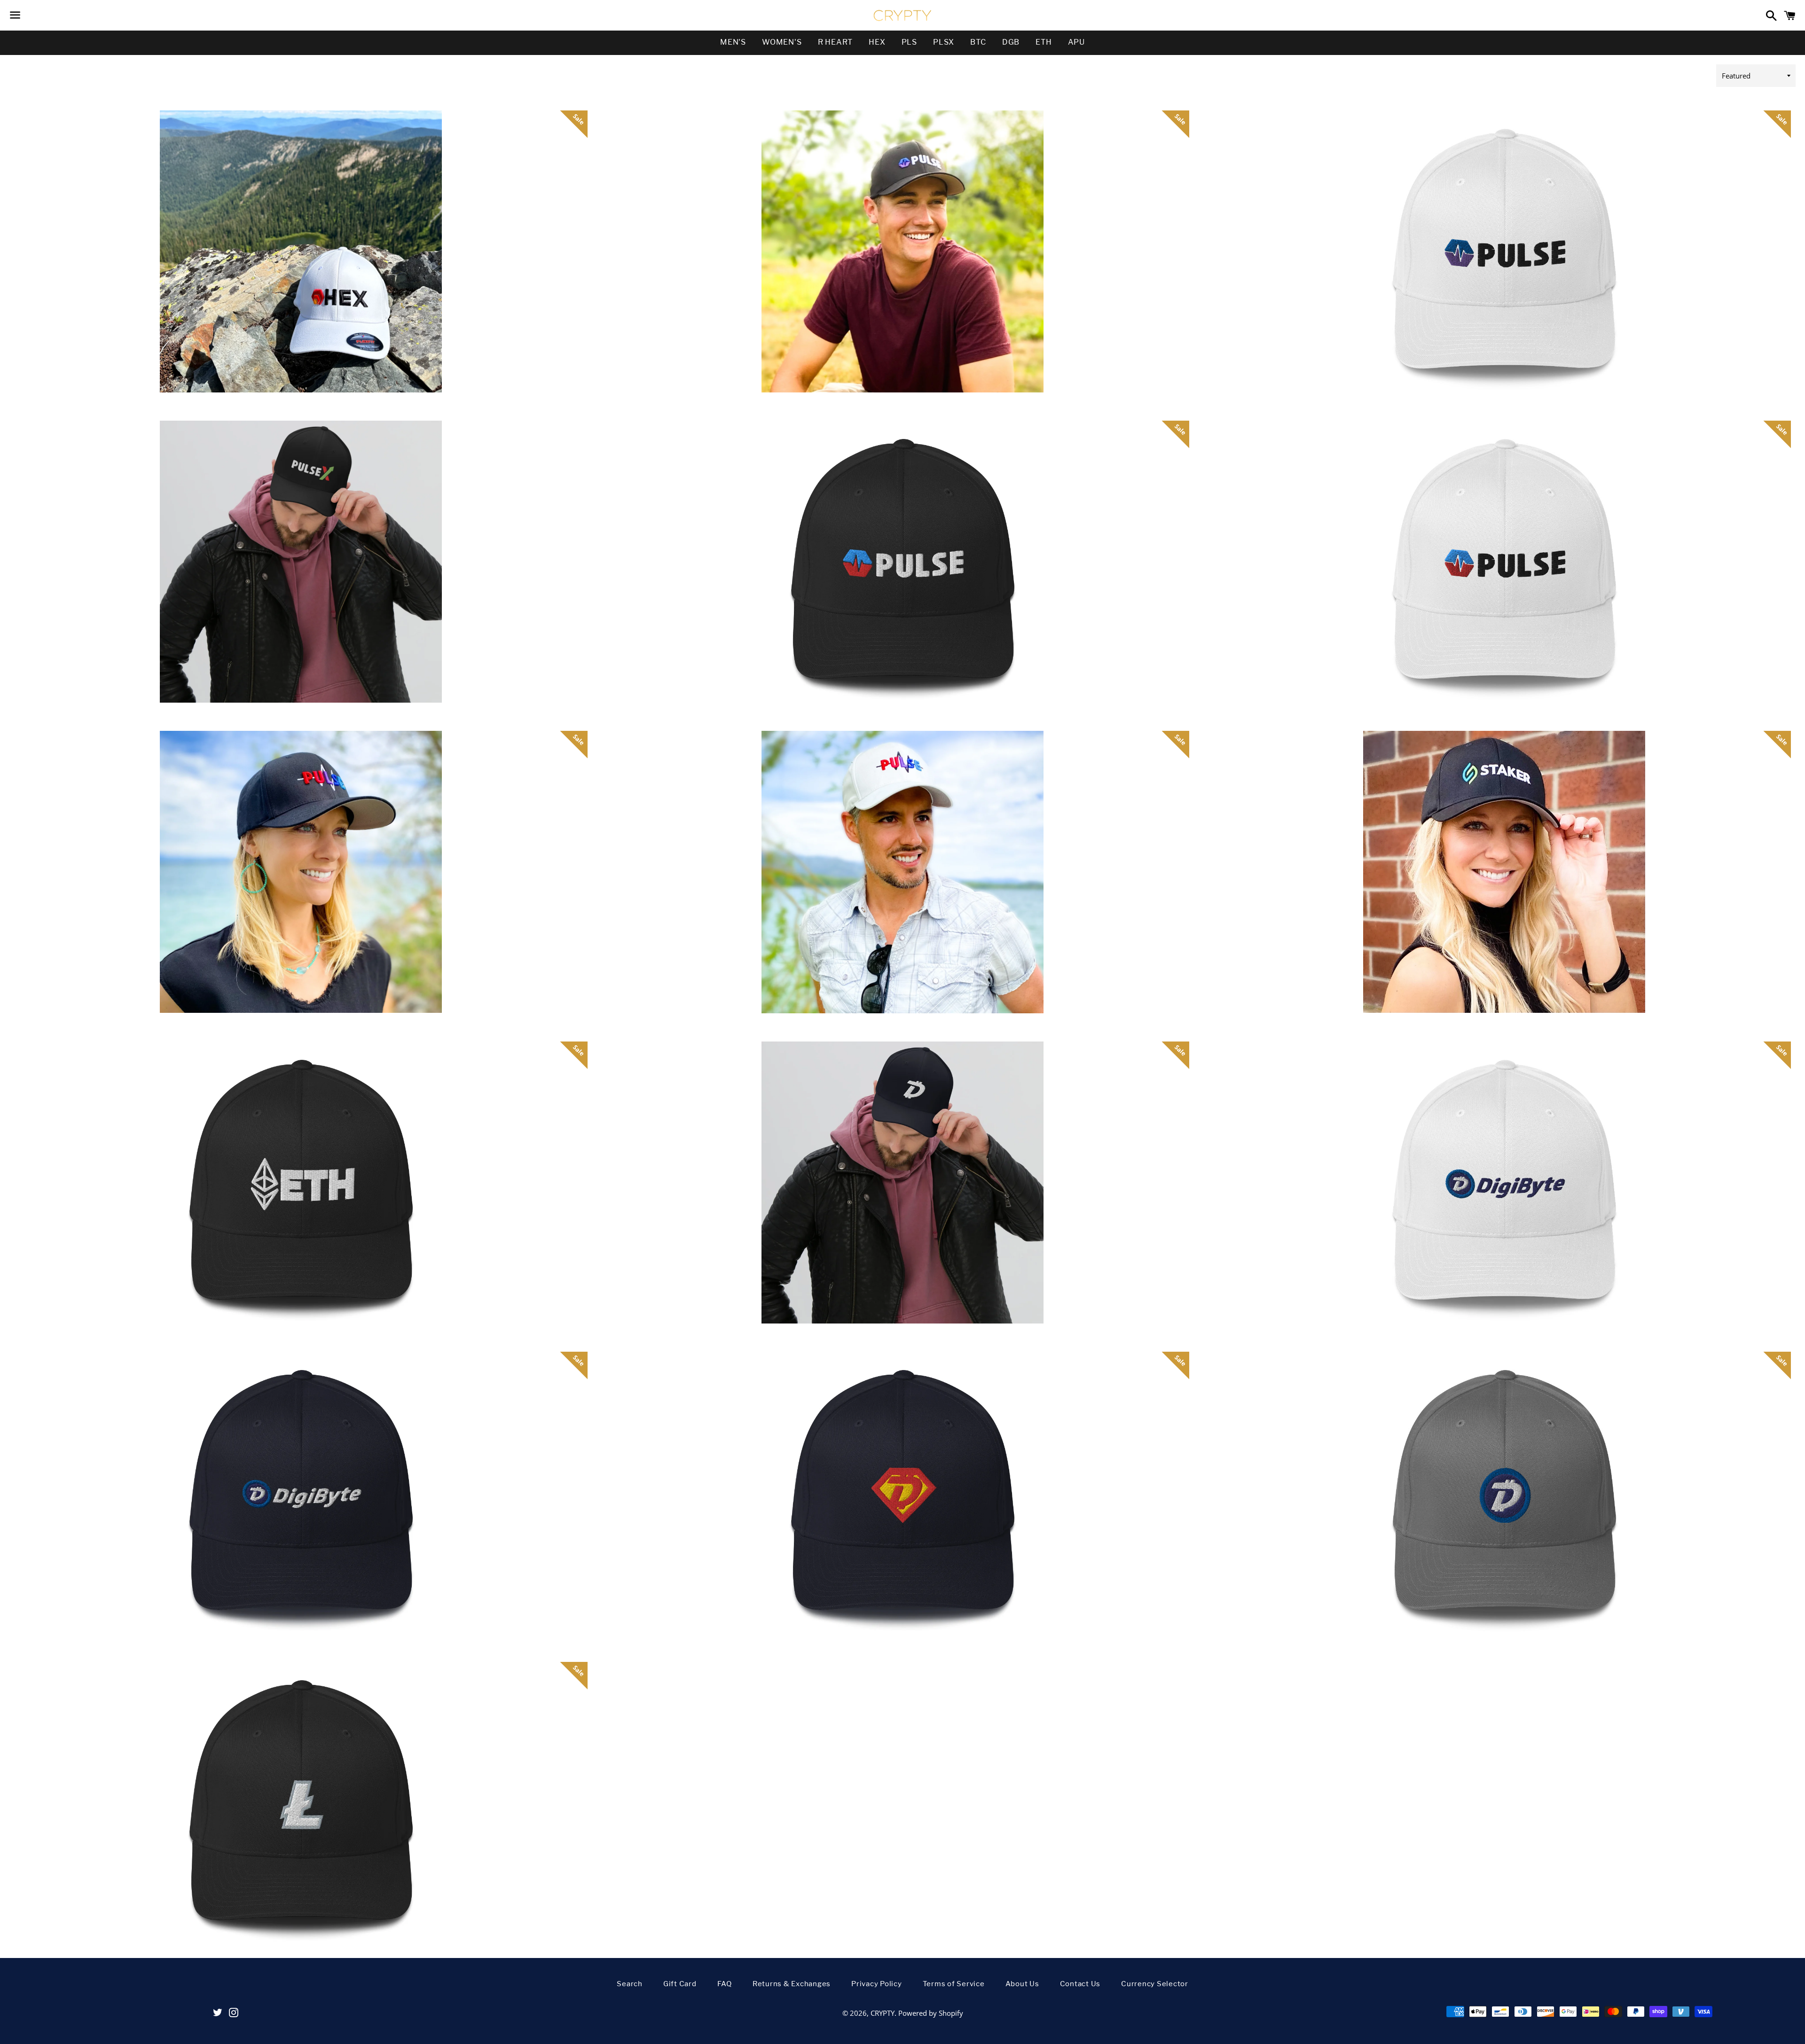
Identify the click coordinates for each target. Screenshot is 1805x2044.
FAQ (725, 1984)
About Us (1022, 1984)
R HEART (836, 42)
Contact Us (1080, 1984)
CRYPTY (883, 2013)
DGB (1011, 42)
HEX (877, 42)
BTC (978, 42)
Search (630, 1984)
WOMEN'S (782, 42)
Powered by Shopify (931, 2013)
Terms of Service (954, 1984)
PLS (909, 42)
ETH (1044, 42)
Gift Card (680, 1984)
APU (1076, 42)
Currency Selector (1155, 1984)
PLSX (944, 42)
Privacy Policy (877, 1984)
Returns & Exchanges (792, 1984)
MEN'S (733, 42)
